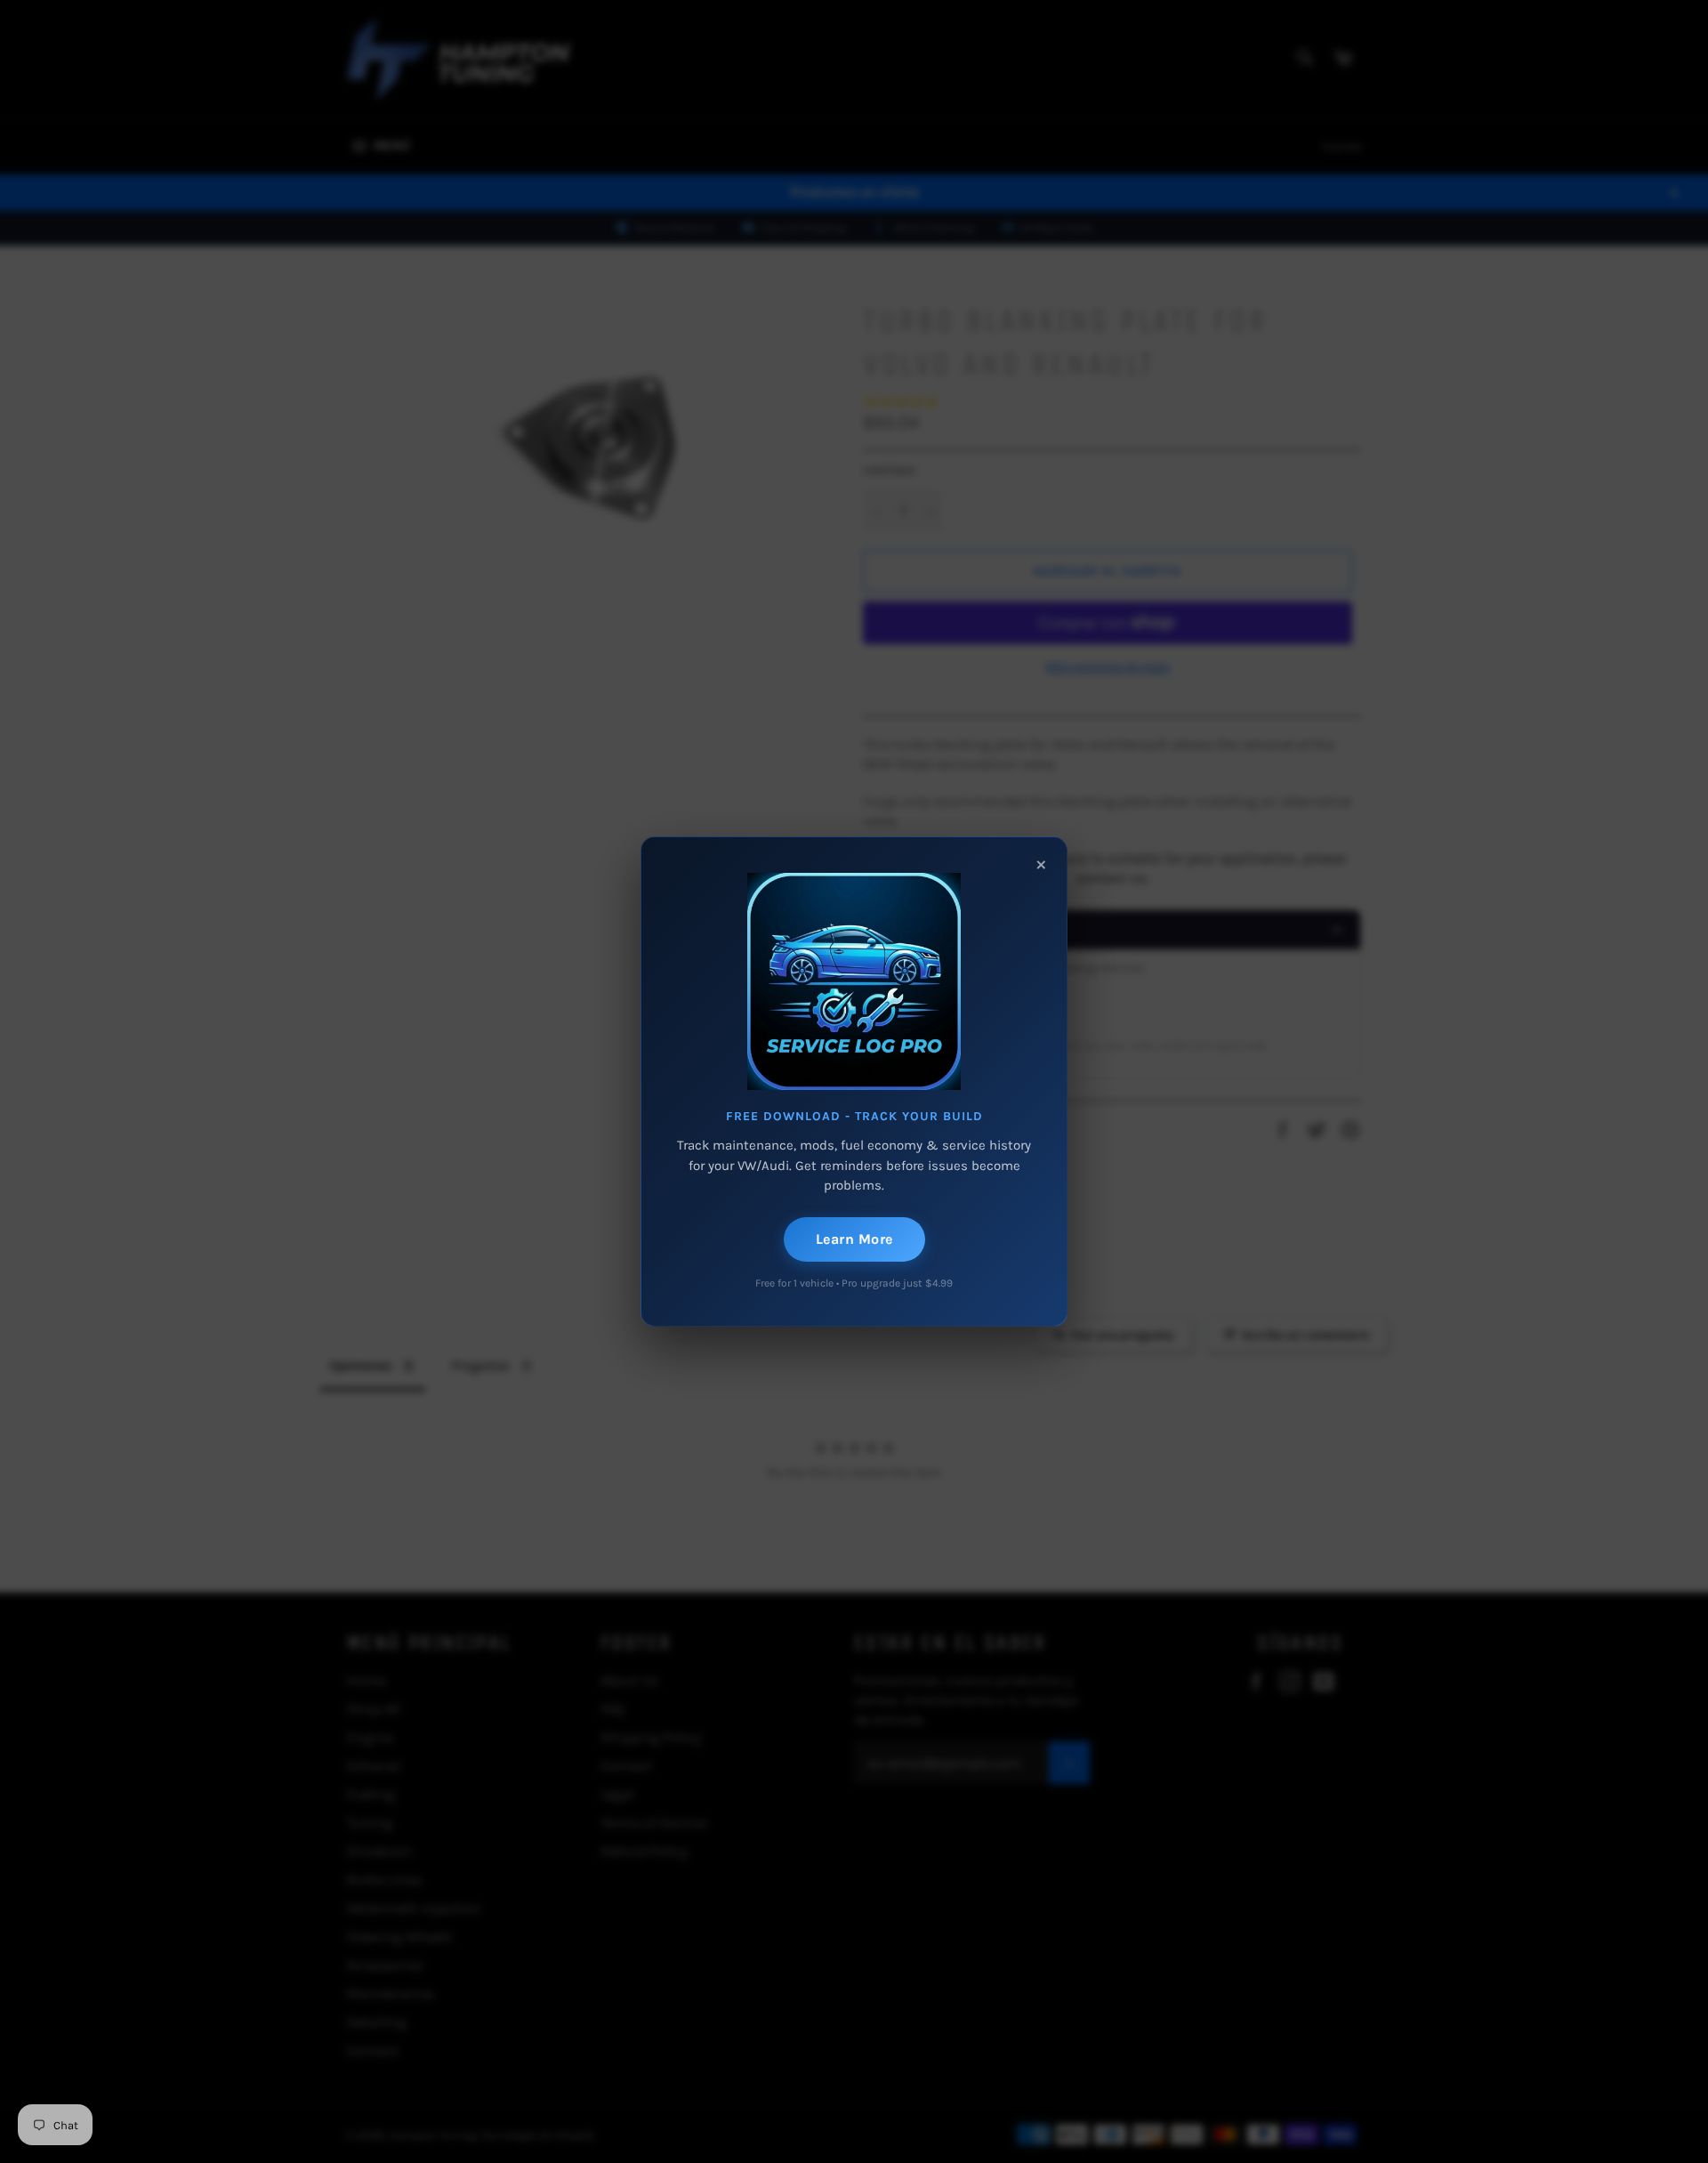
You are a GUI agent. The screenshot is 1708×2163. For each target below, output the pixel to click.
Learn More (854, 1239)
